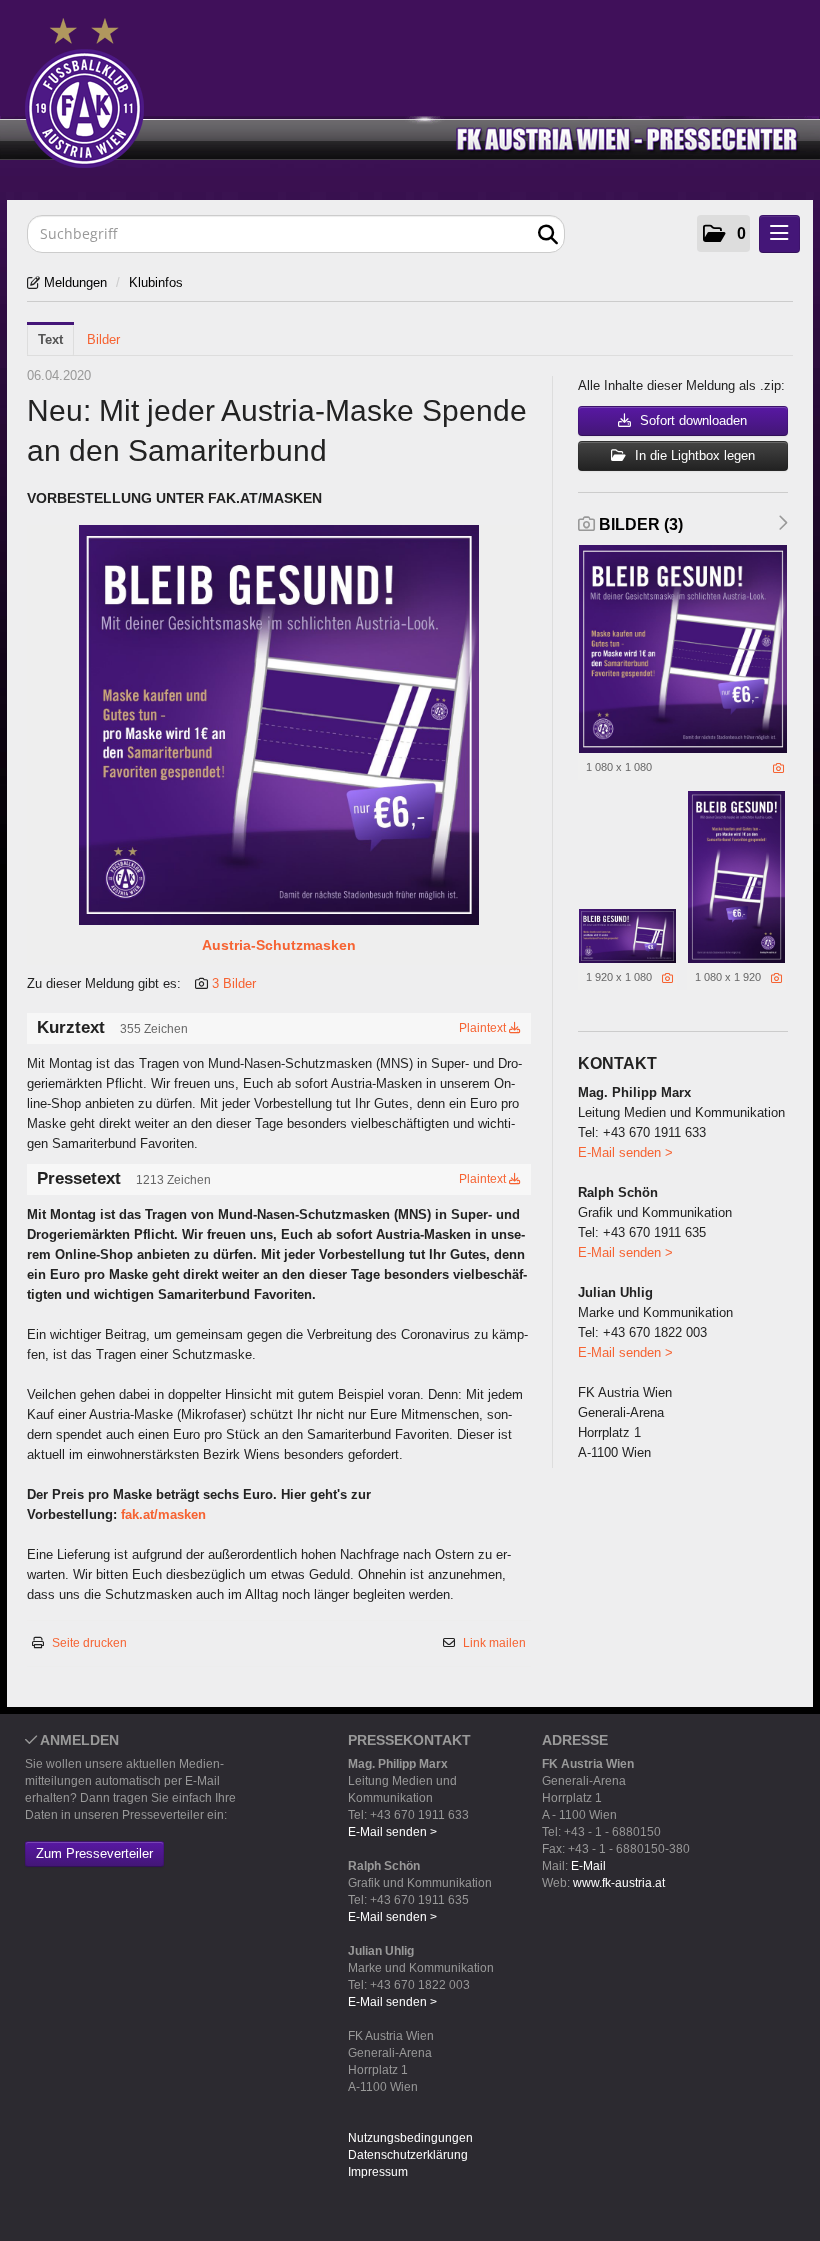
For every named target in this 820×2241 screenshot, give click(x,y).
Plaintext (484, 1028)
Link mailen (494, 1643)
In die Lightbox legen (693, 455)
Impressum (378, 2172)
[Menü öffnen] (779, 234)
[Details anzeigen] (778, 768)
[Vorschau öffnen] (279, 725)
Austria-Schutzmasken (279, 945)
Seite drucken (89, 1643)
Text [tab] (50, 339)
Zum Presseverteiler (94, 1853)
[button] (723, 233)
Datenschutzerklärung (408, 2155)
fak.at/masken (163, 1514)
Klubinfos (156, 282)
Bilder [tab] (103, 339)
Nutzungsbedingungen (410, 2138)
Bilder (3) (639, 524)
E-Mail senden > (625, 1152)
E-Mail (588, 1866)
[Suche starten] (547, 235)
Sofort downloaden (691, 420)
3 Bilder (234, 983)
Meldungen (73, 282)
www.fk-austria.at (619, 1883)
